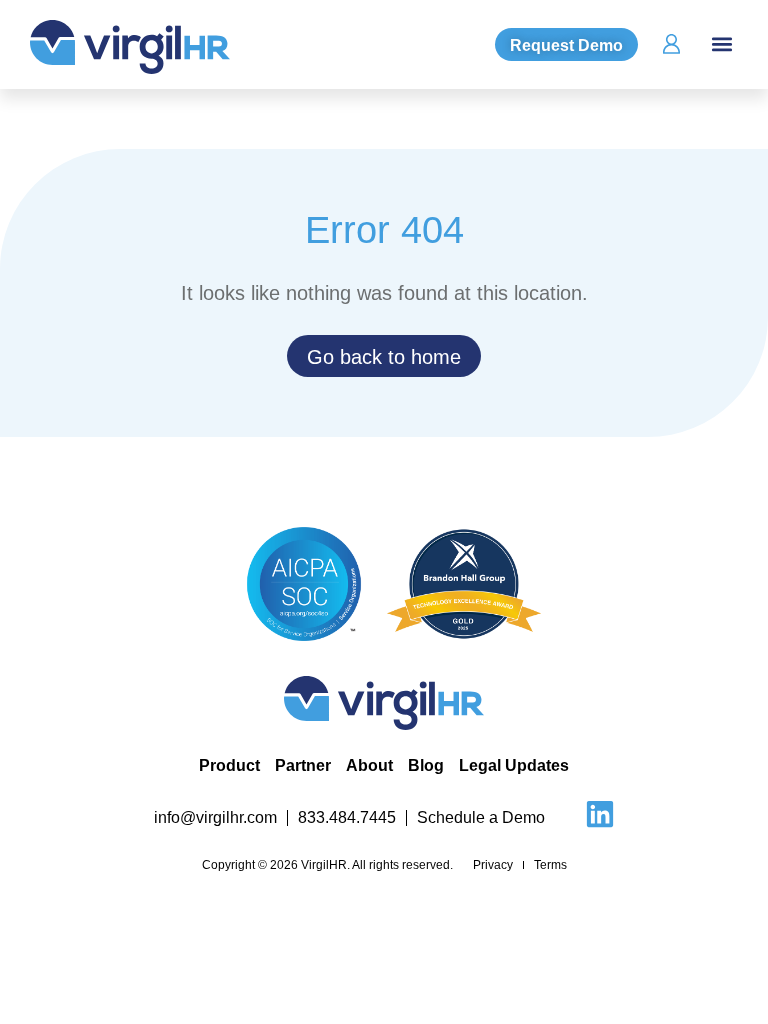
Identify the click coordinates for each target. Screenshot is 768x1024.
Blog (426, 765)
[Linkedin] (600, 814)
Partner (303, 765)
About (369, 765)
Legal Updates (514, 765)
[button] (721, 44)
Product (229, 765)
